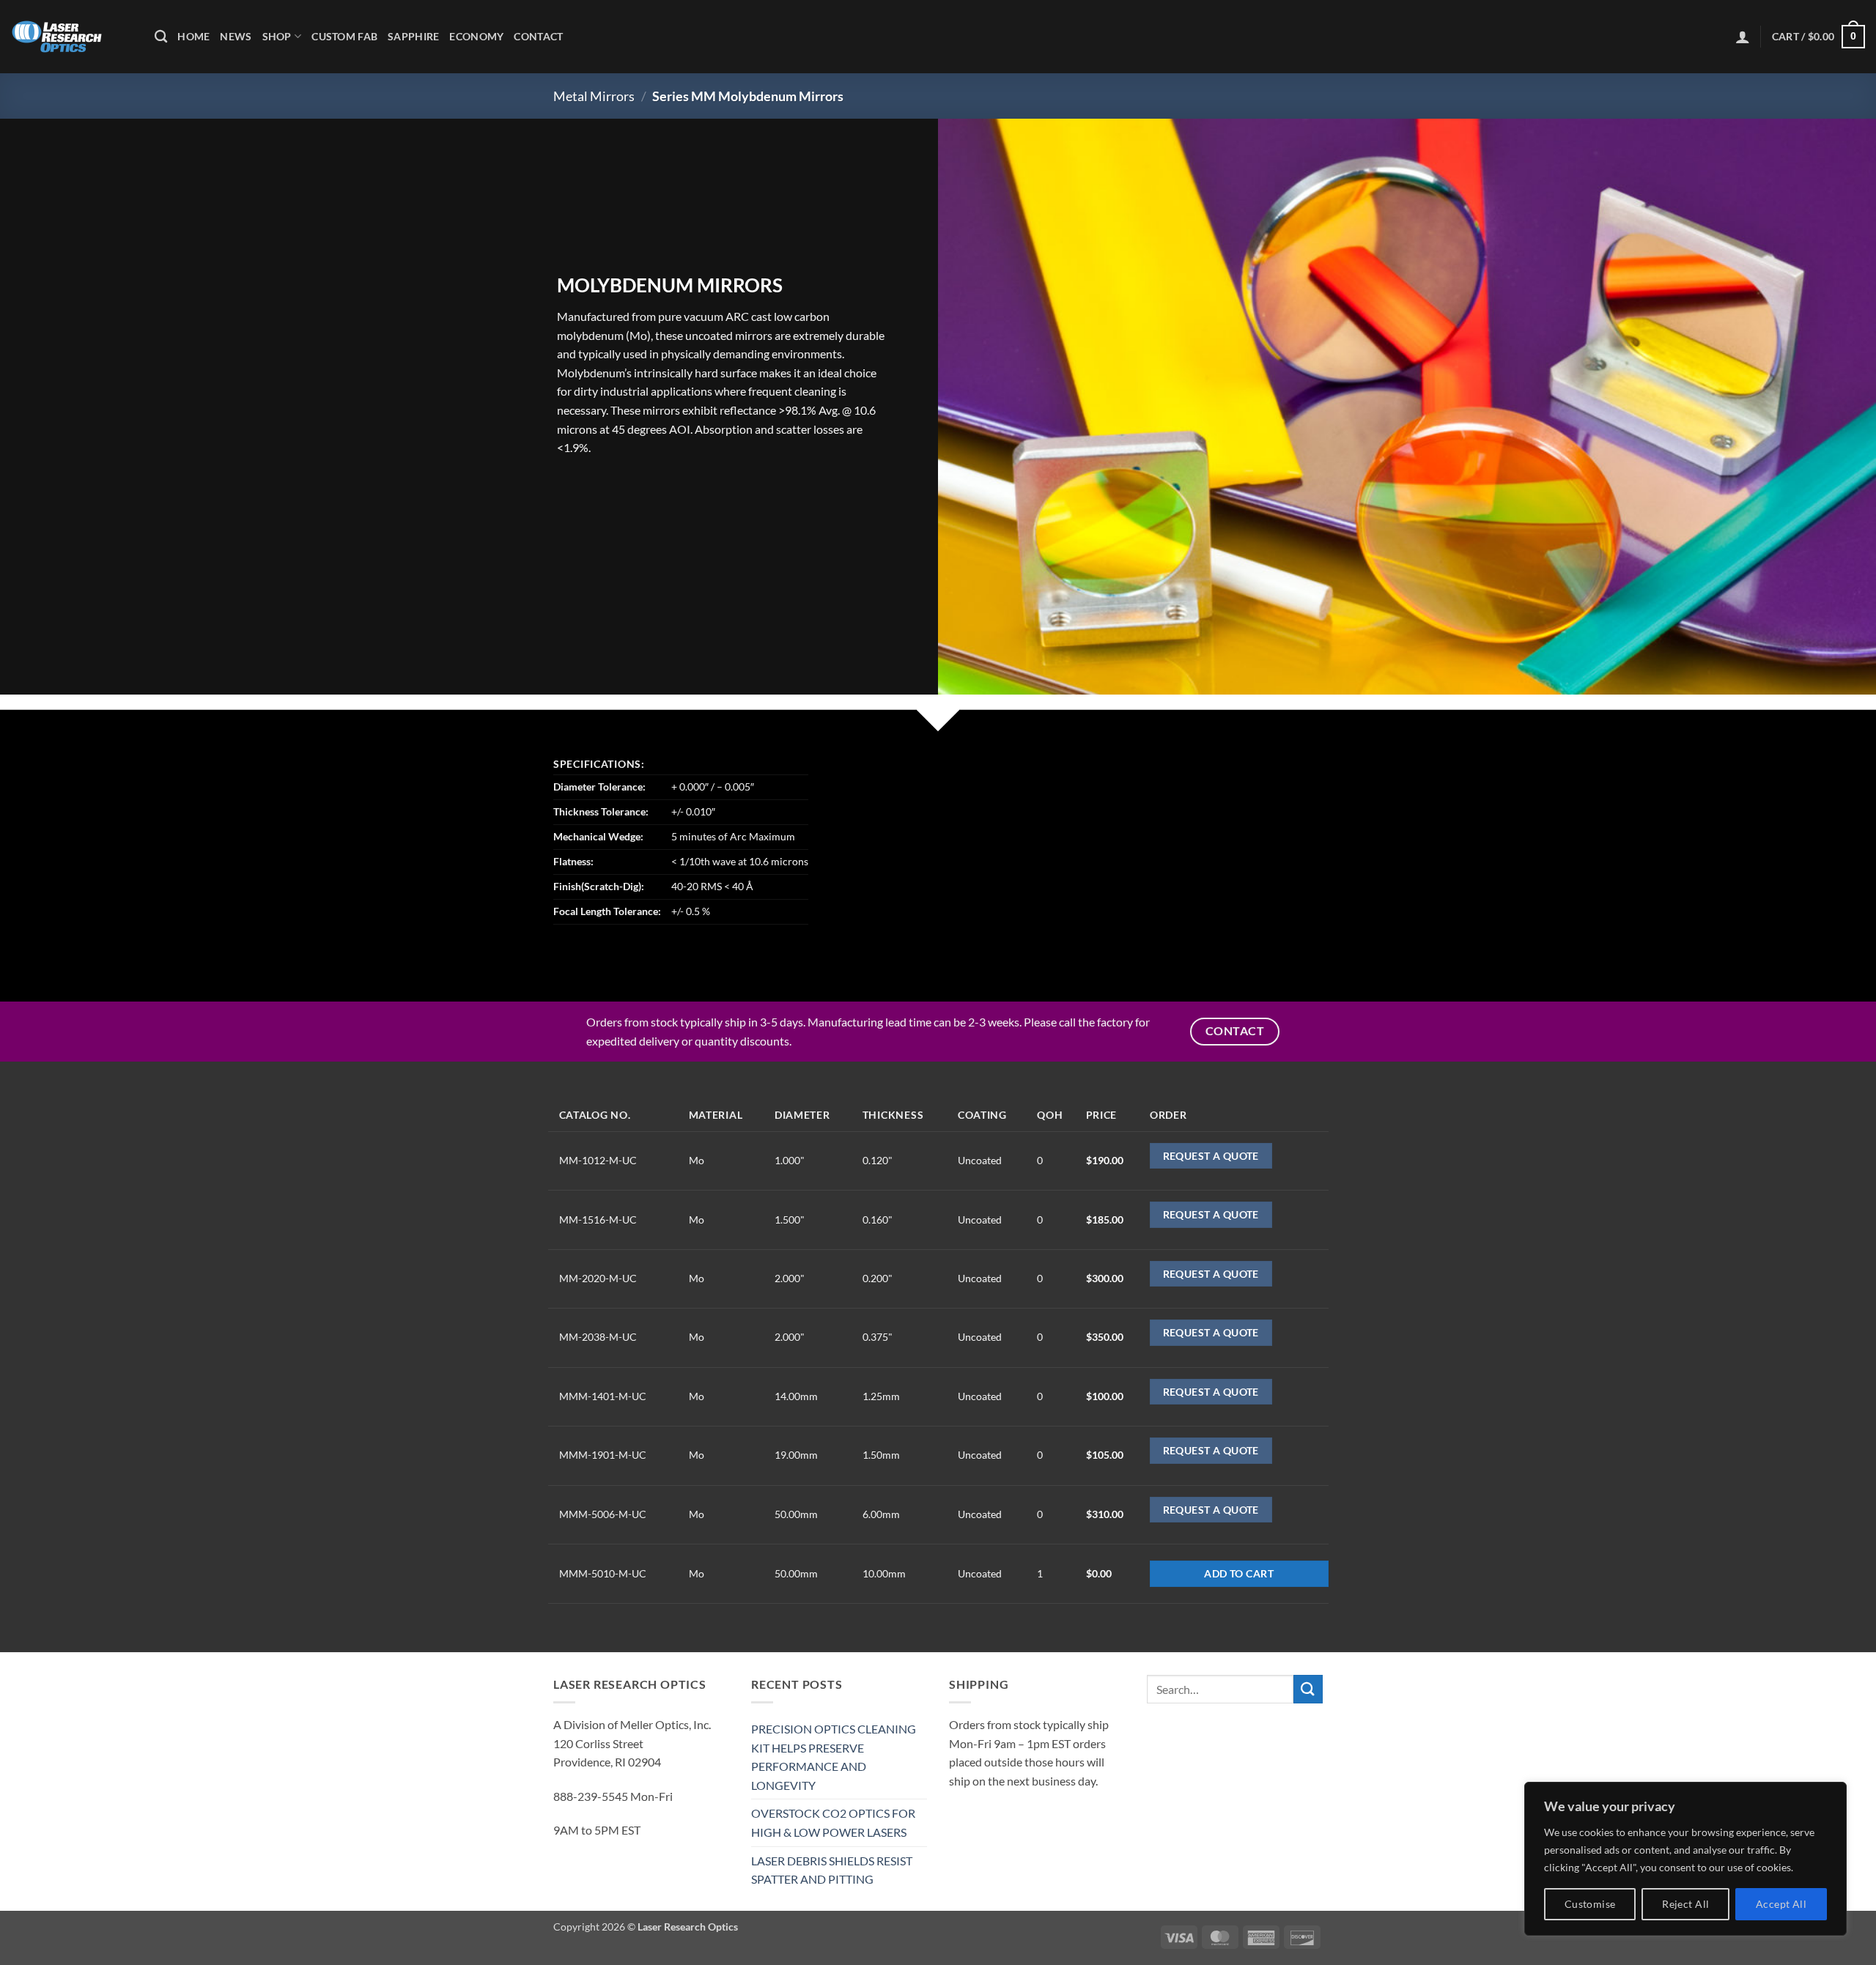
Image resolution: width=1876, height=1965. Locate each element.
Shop (277, 36)
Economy (476, 36)
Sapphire (413, 36)
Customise (1590, 1904)
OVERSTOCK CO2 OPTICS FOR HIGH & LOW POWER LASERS (833, 1822)
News (236, 36)
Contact (538, 36)
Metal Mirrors (594, 96)
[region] (1685, 1859)
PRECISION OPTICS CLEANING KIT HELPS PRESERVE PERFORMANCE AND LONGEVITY (834, 1757)
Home (193, 36)
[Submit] (1308, 1689)
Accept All (1781, 1904)
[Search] (161, 37)
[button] (1743, 37)
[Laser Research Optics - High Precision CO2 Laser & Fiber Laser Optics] (72, 37)
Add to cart (1239, 1573)
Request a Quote (1211, 1156)
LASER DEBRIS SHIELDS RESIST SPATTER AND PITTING (832, 1870)
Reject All (1685, 1904)
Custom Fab (344, 36)
